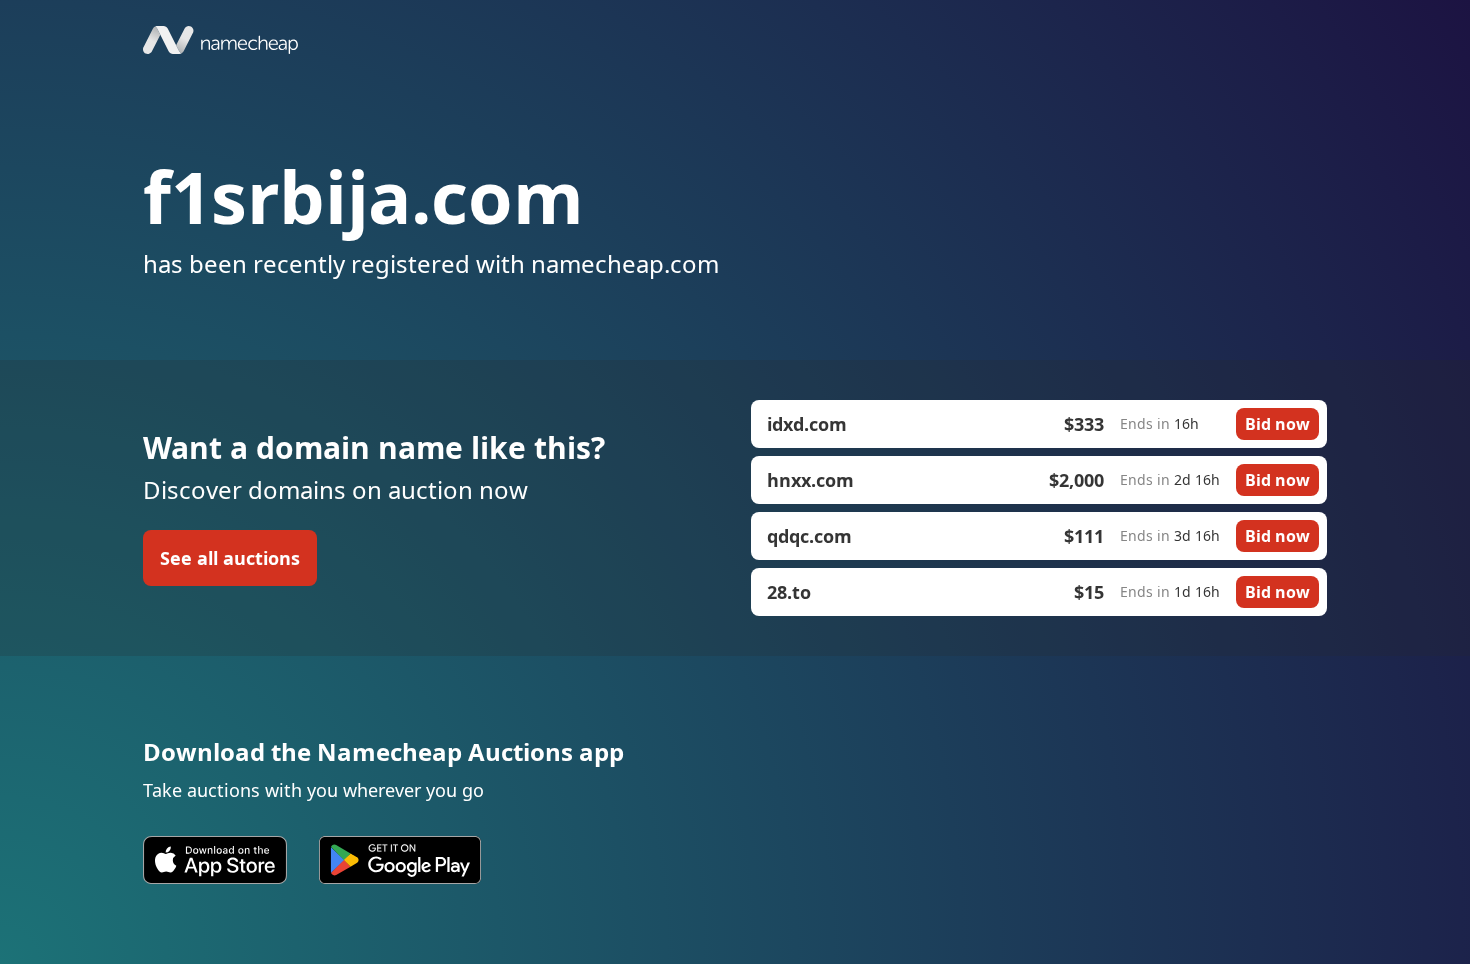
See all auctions (230, 558)
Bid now (1277, 424)
